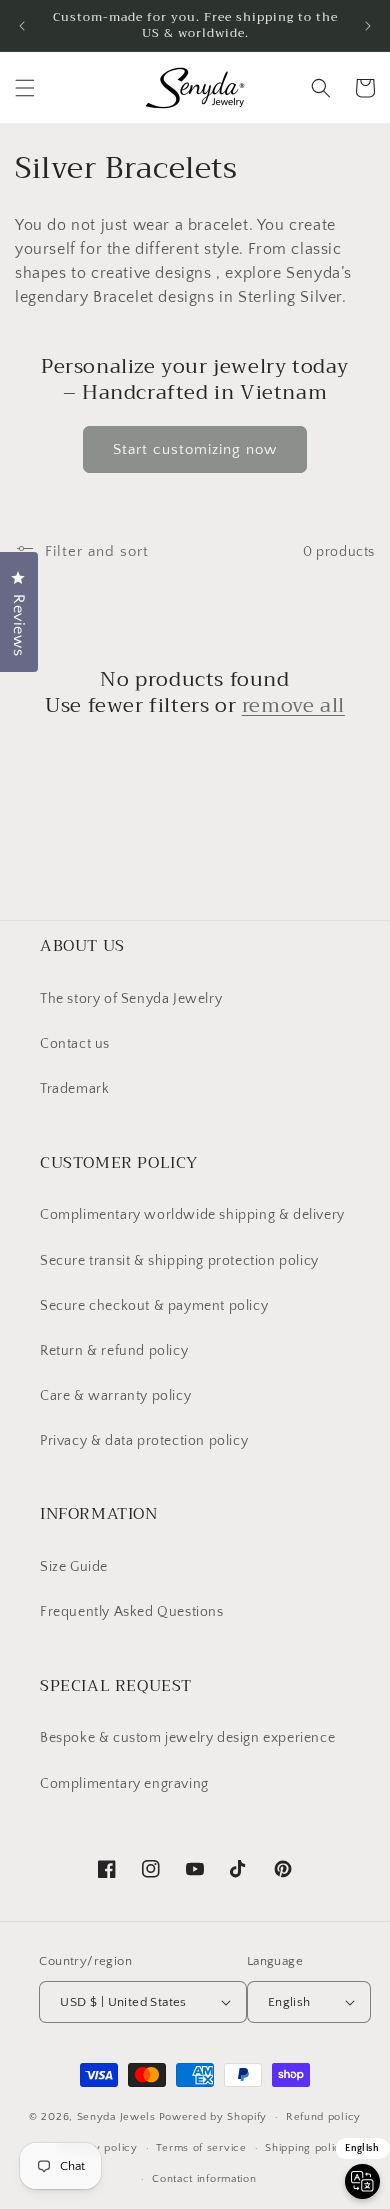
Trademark (74, 1089)
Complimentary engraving (124, 1784)
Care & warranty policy (115, 1396)
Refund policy (323, 2117)
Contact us (75, 1044)
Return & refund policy (114, 1351)
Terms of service (201, 2148)
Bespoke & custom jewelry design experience (187, 1738)
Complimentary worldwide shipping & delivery (192, 1215)
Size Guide (74, 1567)
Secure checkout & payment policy (154, 1306)
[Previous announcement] (22, 26)
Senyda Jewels (116, 2117)
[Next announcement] (368, 26)
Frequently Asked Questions (132, 1612)
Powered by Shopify (213, 2117)
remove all (293, 706)
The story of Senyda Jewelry (131, 999)
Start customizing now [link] (195, 449)
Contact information (204, 2179)
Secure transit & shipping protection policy (179, 1261)
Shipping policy (306, 2148)
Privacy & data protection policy (144, 1441)
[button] (25, 88)
